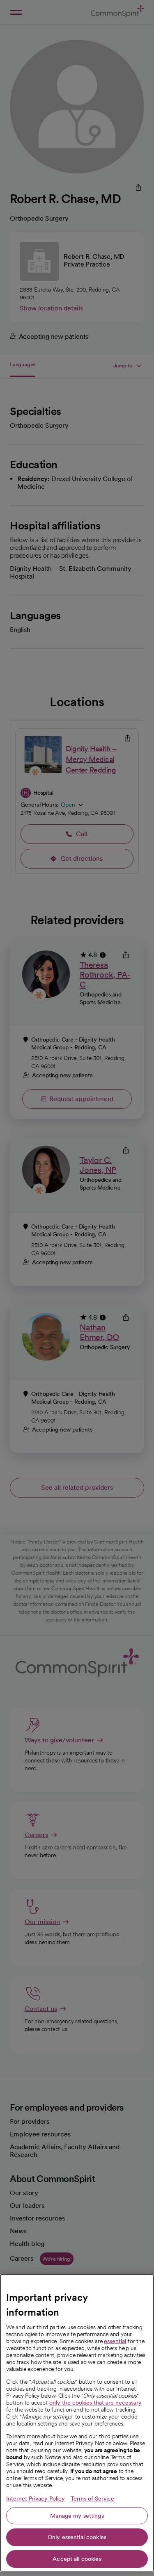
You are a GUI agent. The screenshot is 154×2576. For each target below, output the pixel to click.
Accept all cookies (77, 2559)
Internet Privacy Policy (36, 2498)
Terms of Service (92, 2498)
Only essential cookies (77, 2537)
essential (115, 2341)
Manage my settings (77, 2516)
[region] (77, 2423)
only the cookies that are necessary (95, 2403)
